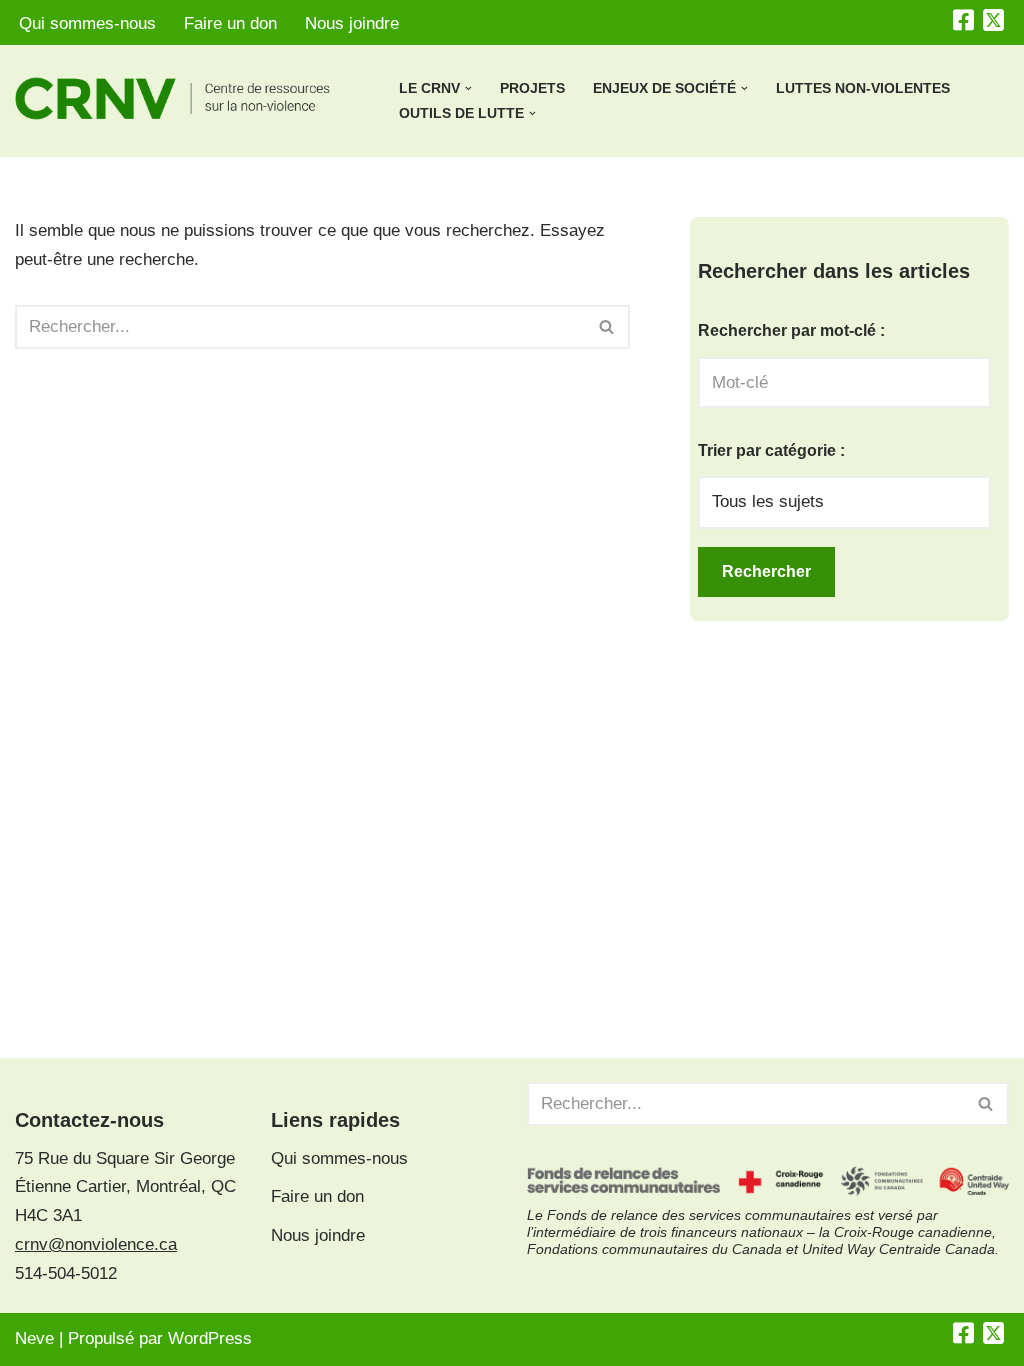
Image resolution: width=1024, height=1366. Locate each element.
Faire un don (230, 23)
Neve (34, 1338)
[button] (468, 88)
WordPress (210, 1338)
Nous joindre (352, 23)
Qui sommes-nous (87, 23)
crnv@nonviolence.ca (96, 1244)
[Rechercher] (607, 327)
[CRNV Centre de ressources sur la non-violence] (190, 98)
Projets (532, 88)
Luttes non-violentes (863, 88)
